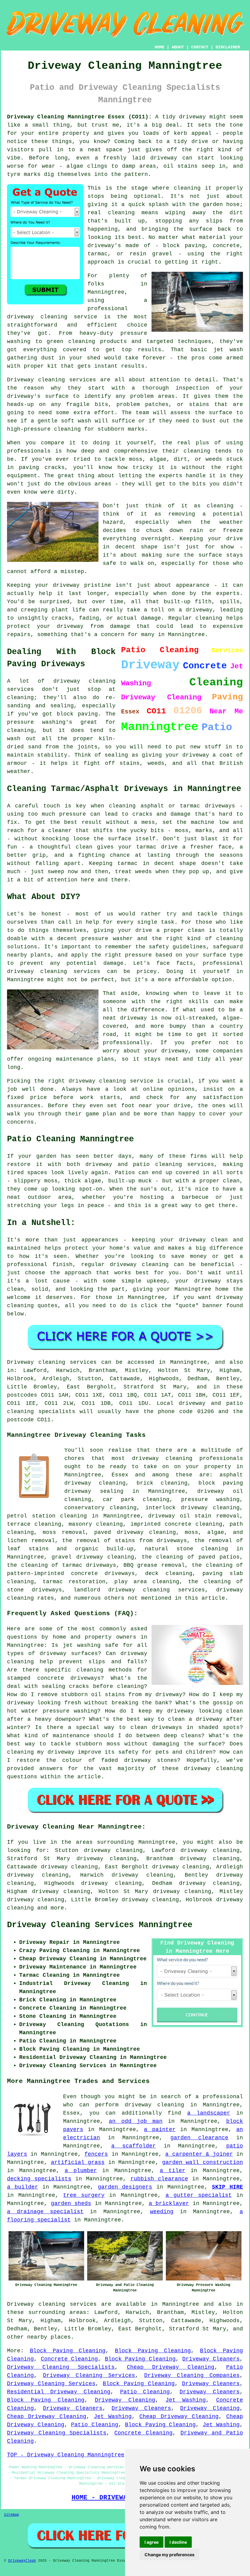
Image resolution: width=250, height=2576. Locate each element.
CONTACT (200, 47)
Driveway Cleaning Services (89, 2375)
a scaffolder (134, 2146)
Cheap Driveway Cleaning (171, 2367)
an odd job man (136, 2121)
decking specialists (39, 2179)
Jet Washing (186, 2400)
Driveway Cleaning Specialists (61, 2367)
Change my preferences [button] (170, 2555)
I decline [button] (178, 2542)
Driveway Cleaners (211, 2359)
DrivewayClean (22, 2561)
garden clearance (200, 2138)
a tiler (173, 2171)
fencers (96, 2154)
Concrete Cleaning (70, 2359)
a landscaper (209, 2113)
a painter (160, 2130)
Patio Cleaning (145, 2392)
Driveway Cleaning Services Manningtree (100, 1925)
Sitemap (11, 2515)
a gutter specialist (199, 2195)
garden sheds (71, 2203)
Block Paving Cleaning (68, 2351)
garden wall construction (203, 2162)
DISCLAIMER (228, 47)
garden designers (125, 2187)
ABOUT (178, 47)
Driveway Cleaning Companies (192, 2375)
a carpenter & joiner (199, 2154)
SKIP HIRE (227, 2187)
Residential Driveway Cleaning (59, 2392)
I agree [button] (152, 2542)
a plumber (81, 2171)
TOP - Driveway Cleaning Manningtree (66, 2455)
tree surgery (84, 2195)
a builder (23, 2187)
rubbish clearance (159, 2179)
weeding (162, 2212)
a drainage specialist (45, 2212)
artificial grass (78, 2162)
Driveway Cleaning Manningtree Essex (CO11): (79, 117)
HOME (159, 47)
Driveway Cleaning (125, 2400)
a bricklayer (169, 2203)
